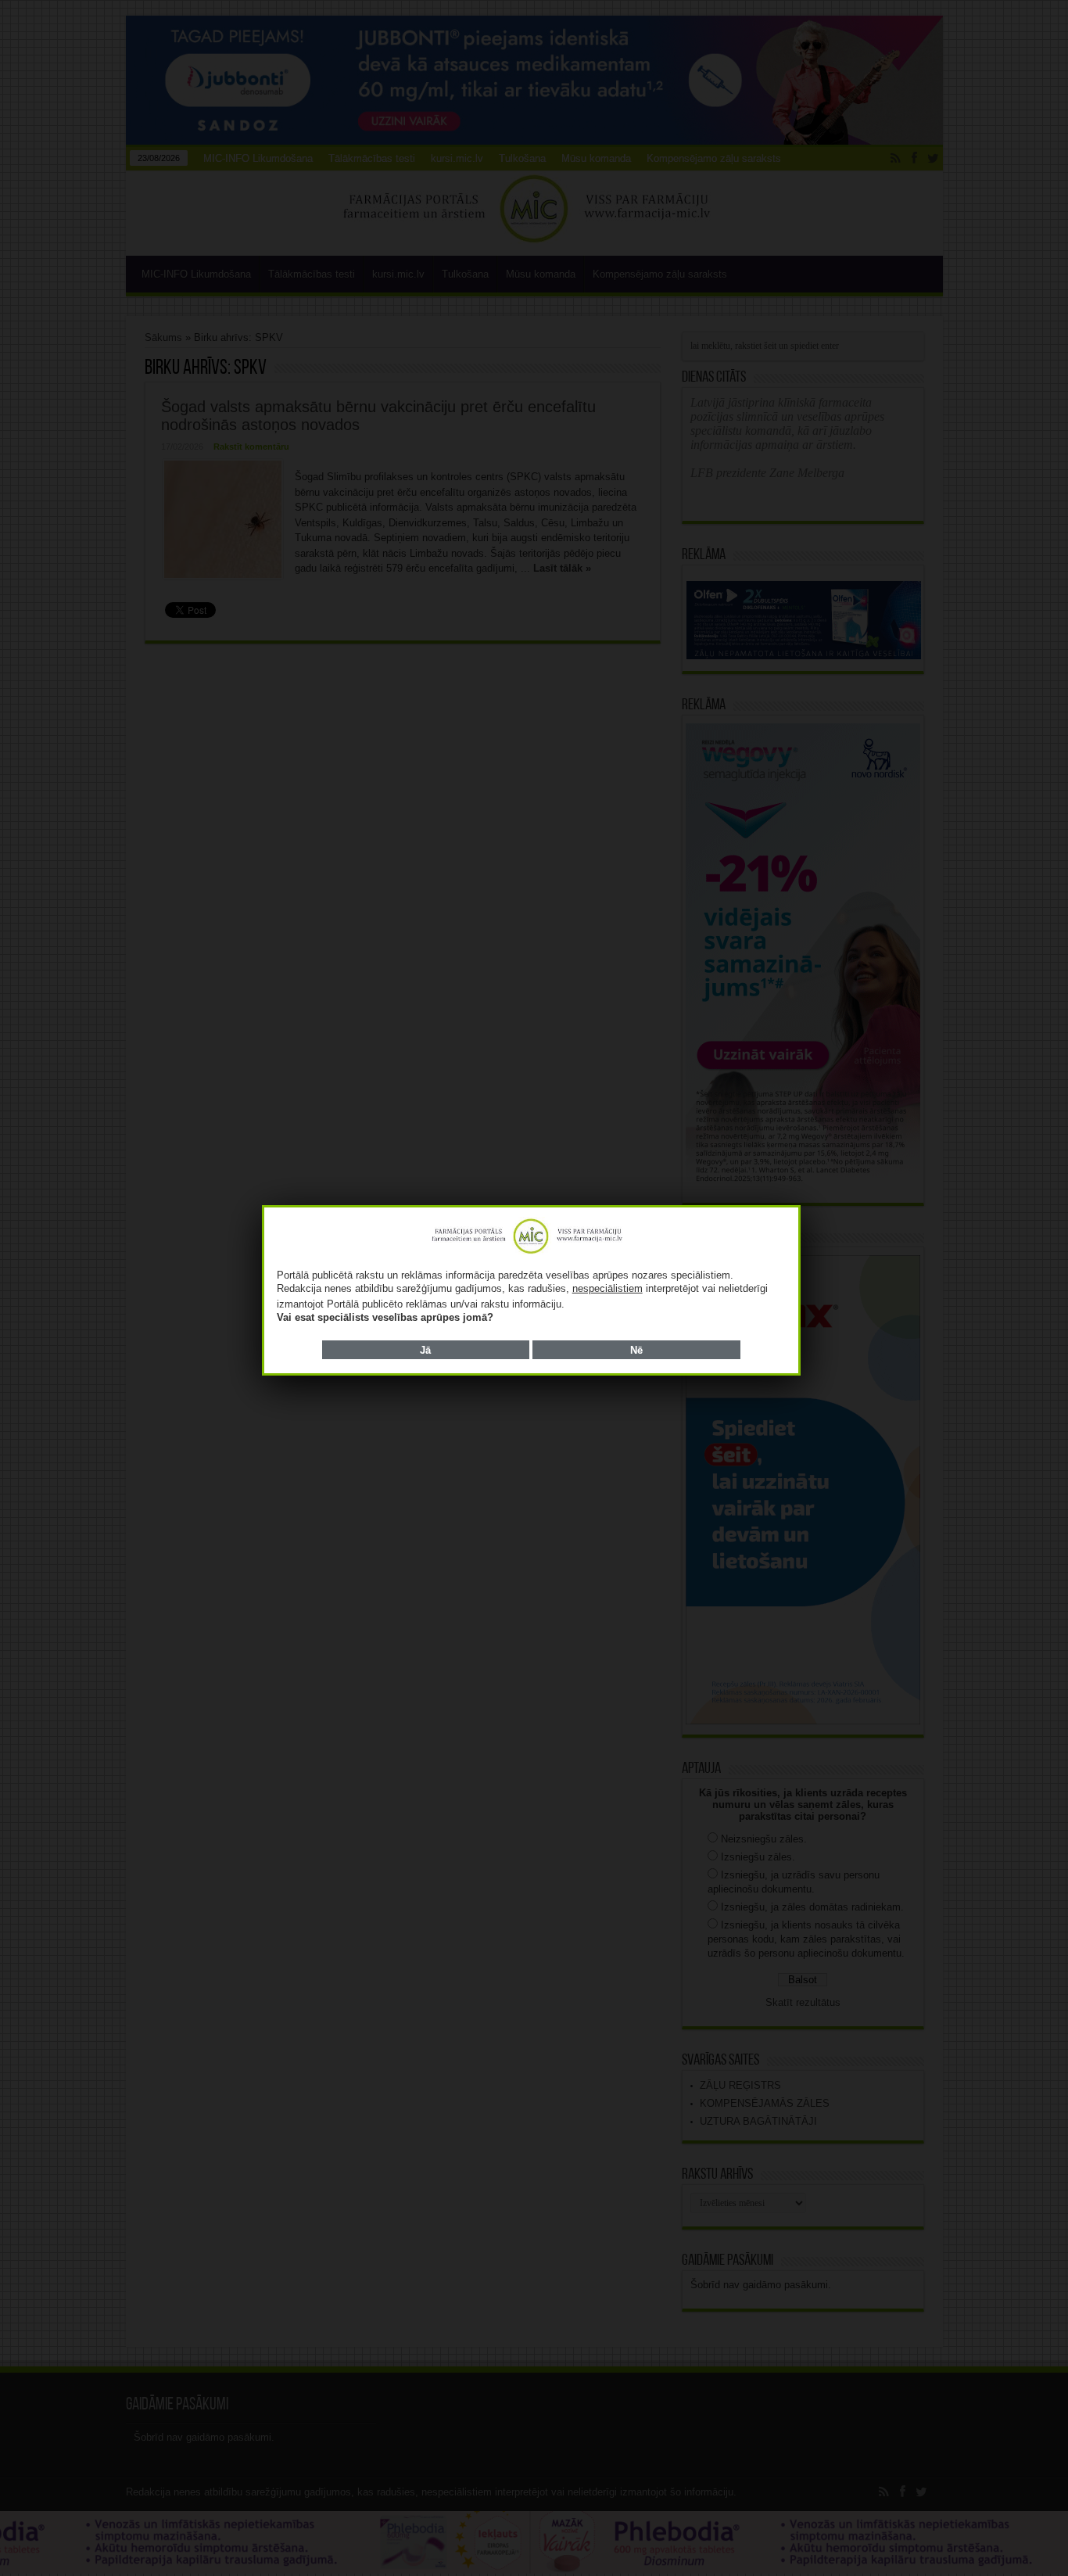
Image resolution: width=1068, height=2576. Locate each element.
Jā (425, 1350)
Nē (636, 1350)
